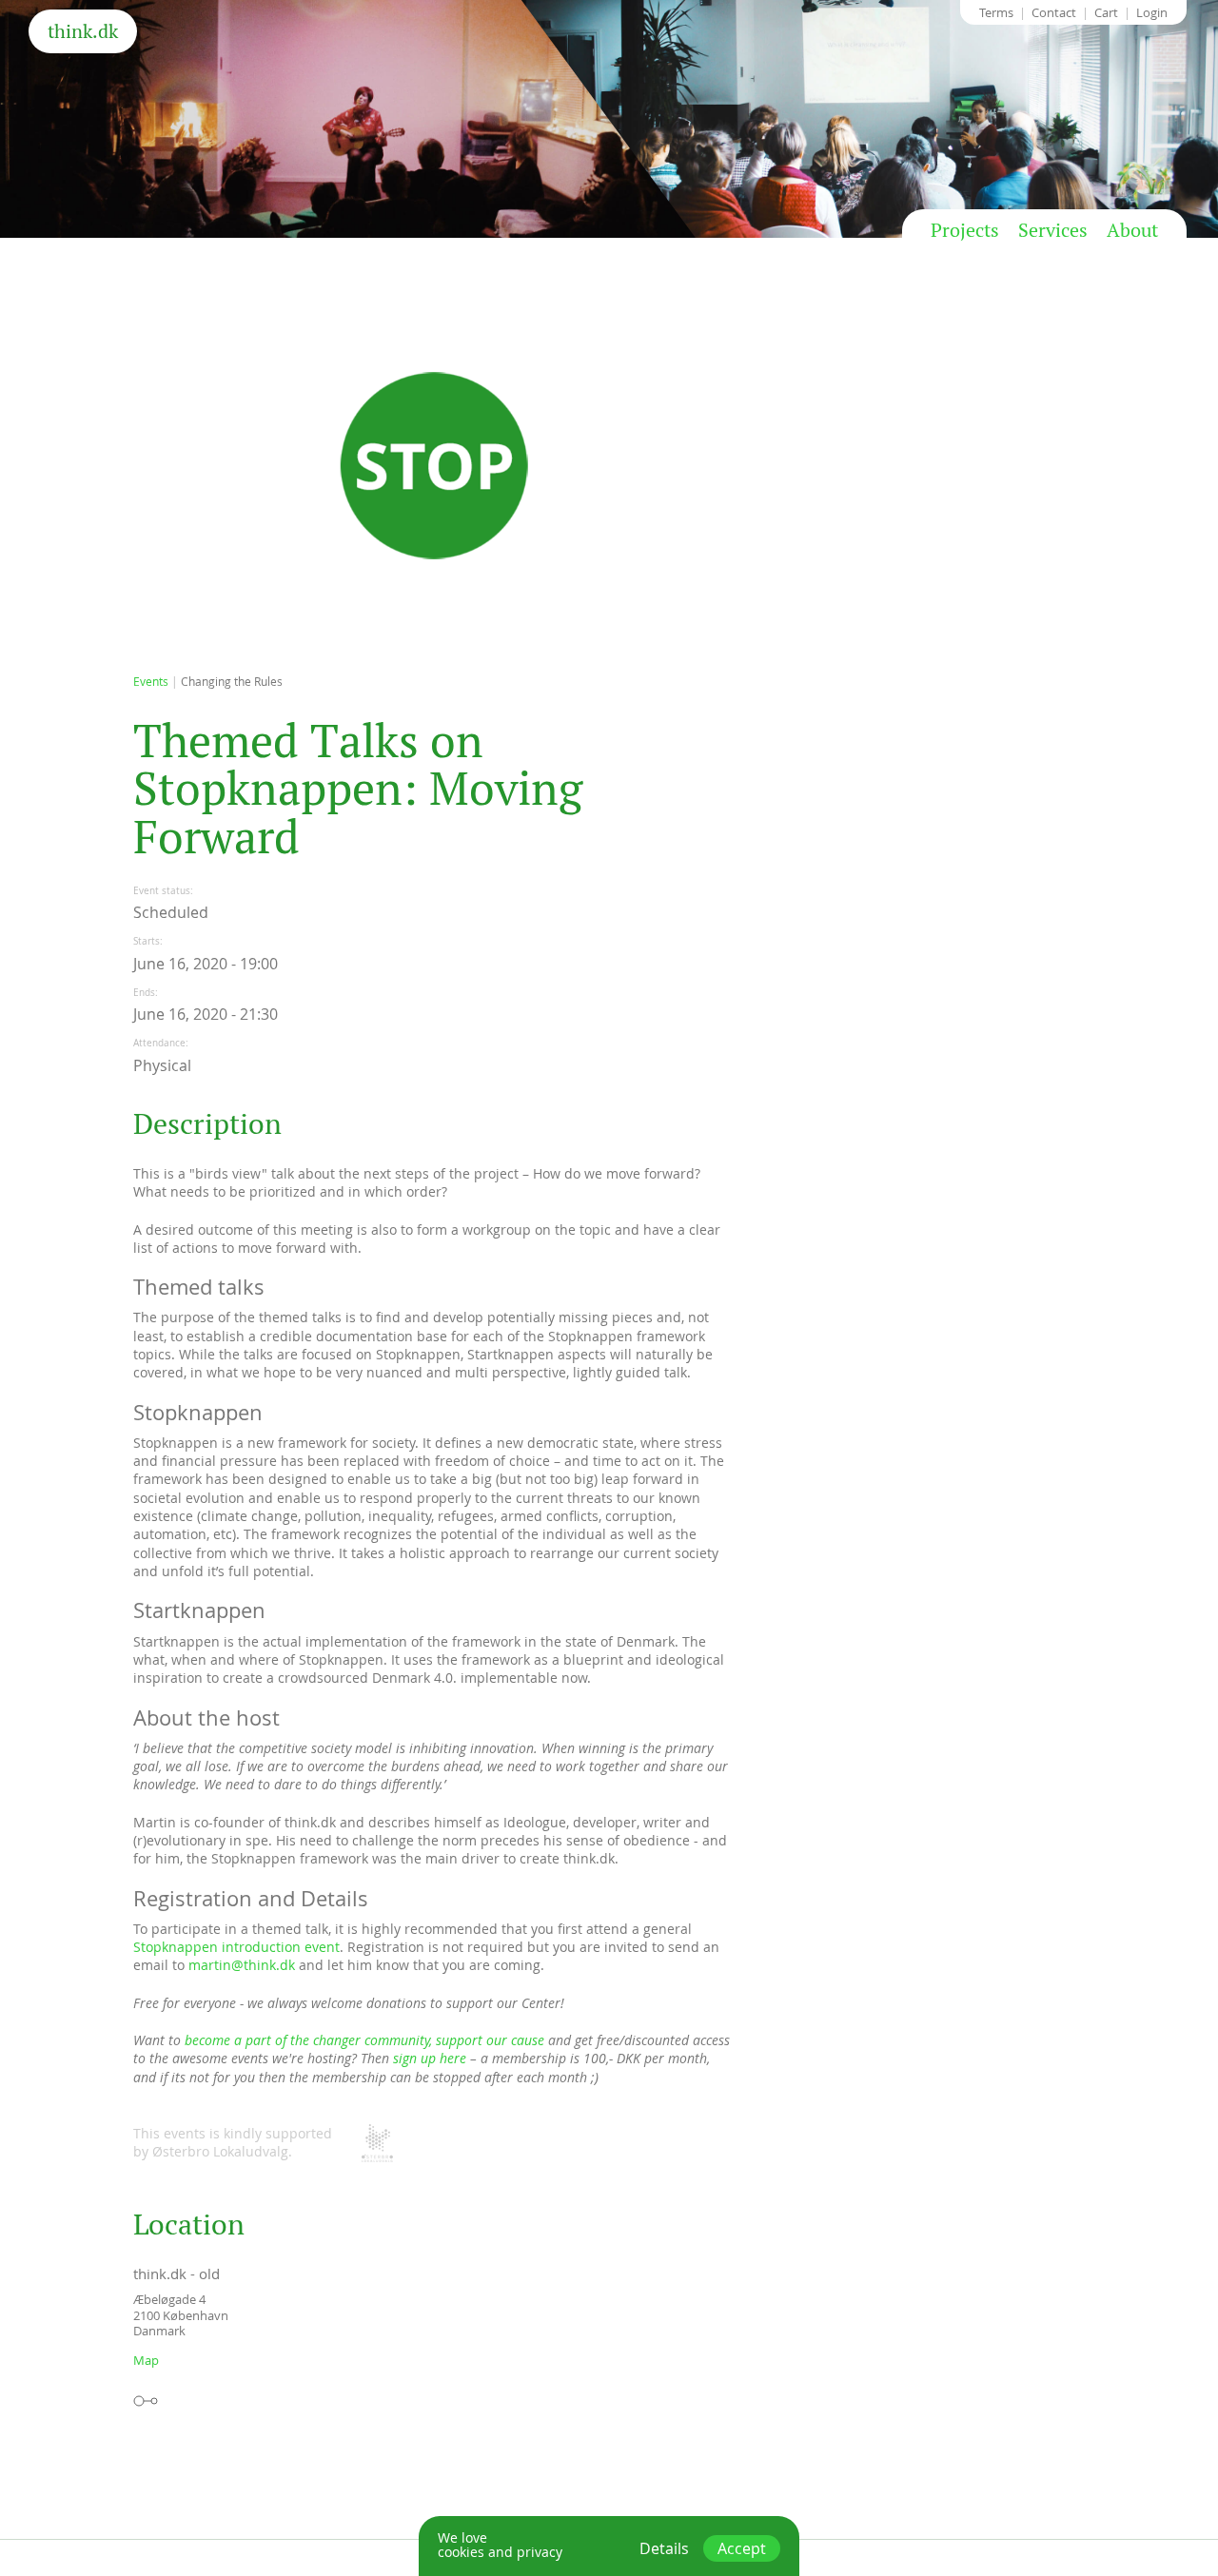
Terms (996, 12)
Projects (965, 230)
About (1132, 230)
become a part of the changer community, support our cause (364, 2040)
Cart (1106, 12)
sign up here (430, 2058)
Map (146, 2360)
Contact (1054, 12)
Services (1053, 230)
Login (1152, 12)
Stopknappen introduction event (236, 1947)
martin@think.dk (242, 1965)
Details (664, 2548)
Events (151, 681)
